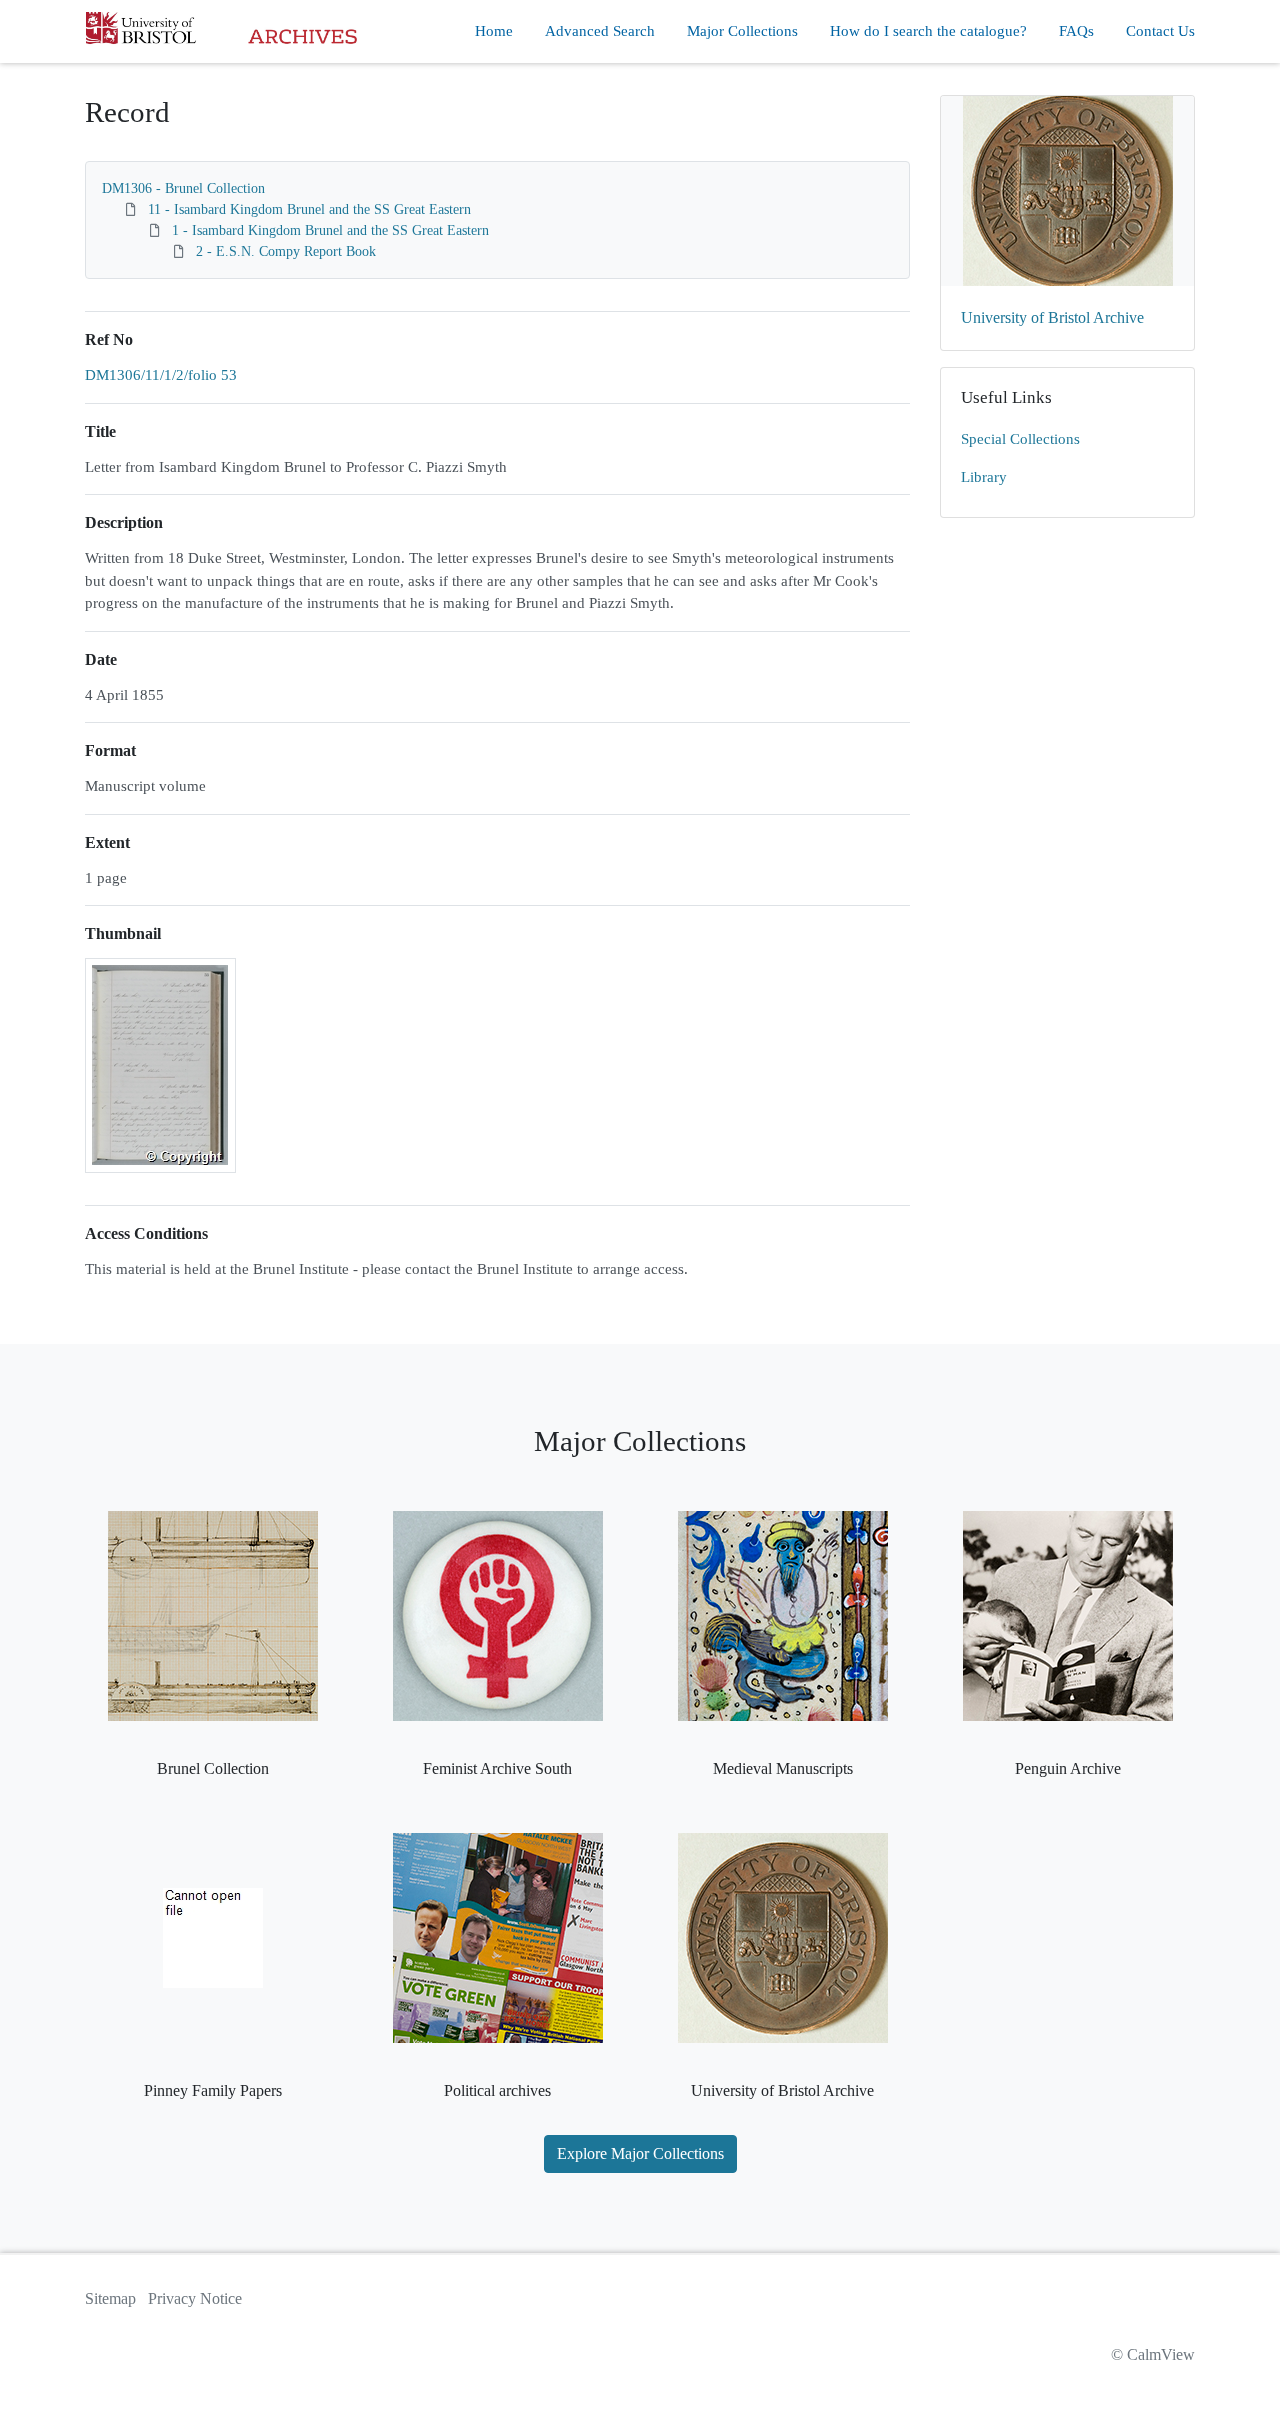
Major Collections (742, 31)
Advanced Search (600, 31)
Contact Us (1160, 31)
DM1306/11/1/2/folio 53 (161, 375)
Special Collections (1020, 439)
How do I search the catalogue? (928, 31)
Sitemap (110, 2298)
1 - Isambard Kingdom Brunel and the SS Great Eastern (330, 230)
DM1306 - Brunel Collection (183, 188)
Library (984, 477)
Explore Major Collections (640, 2153)
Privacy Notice (195, 2298)
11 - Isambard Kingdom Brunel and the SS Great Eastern (309, 209)
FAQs (1076, 31)
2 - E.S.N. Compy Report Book (286, 251)
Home (494, 31)
